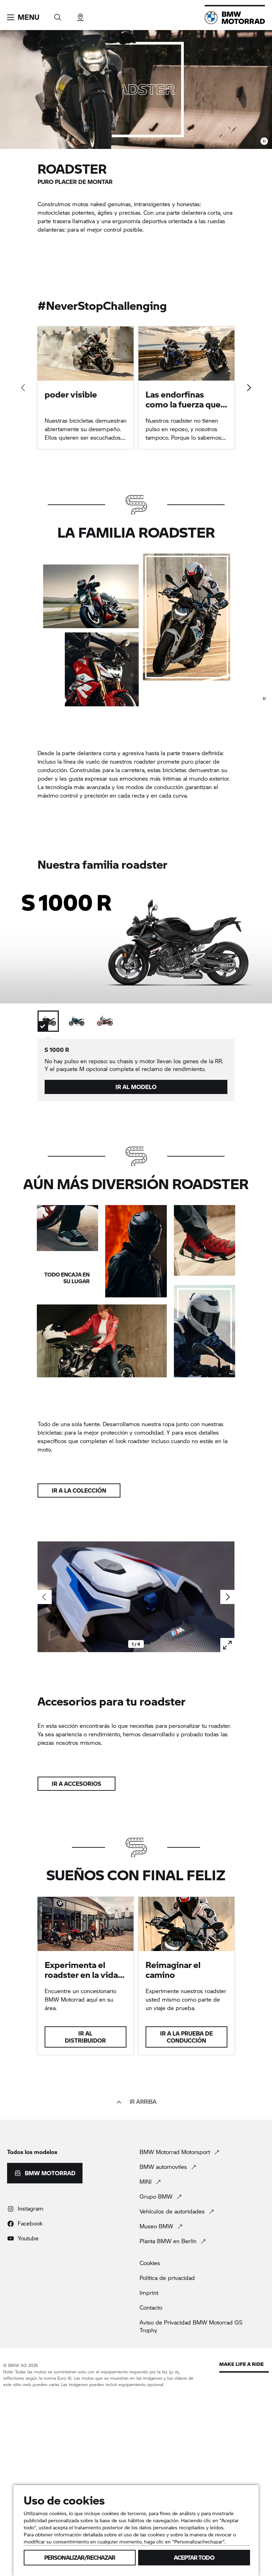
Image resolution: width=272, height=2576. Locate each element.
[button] (23, 17)
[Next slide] (249, 388)
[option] (48, 1021)
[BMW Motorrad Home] (235, 18)
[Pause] (264, 141)
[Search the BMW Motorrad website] (58, 15)
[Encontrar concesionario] (80, 15)
